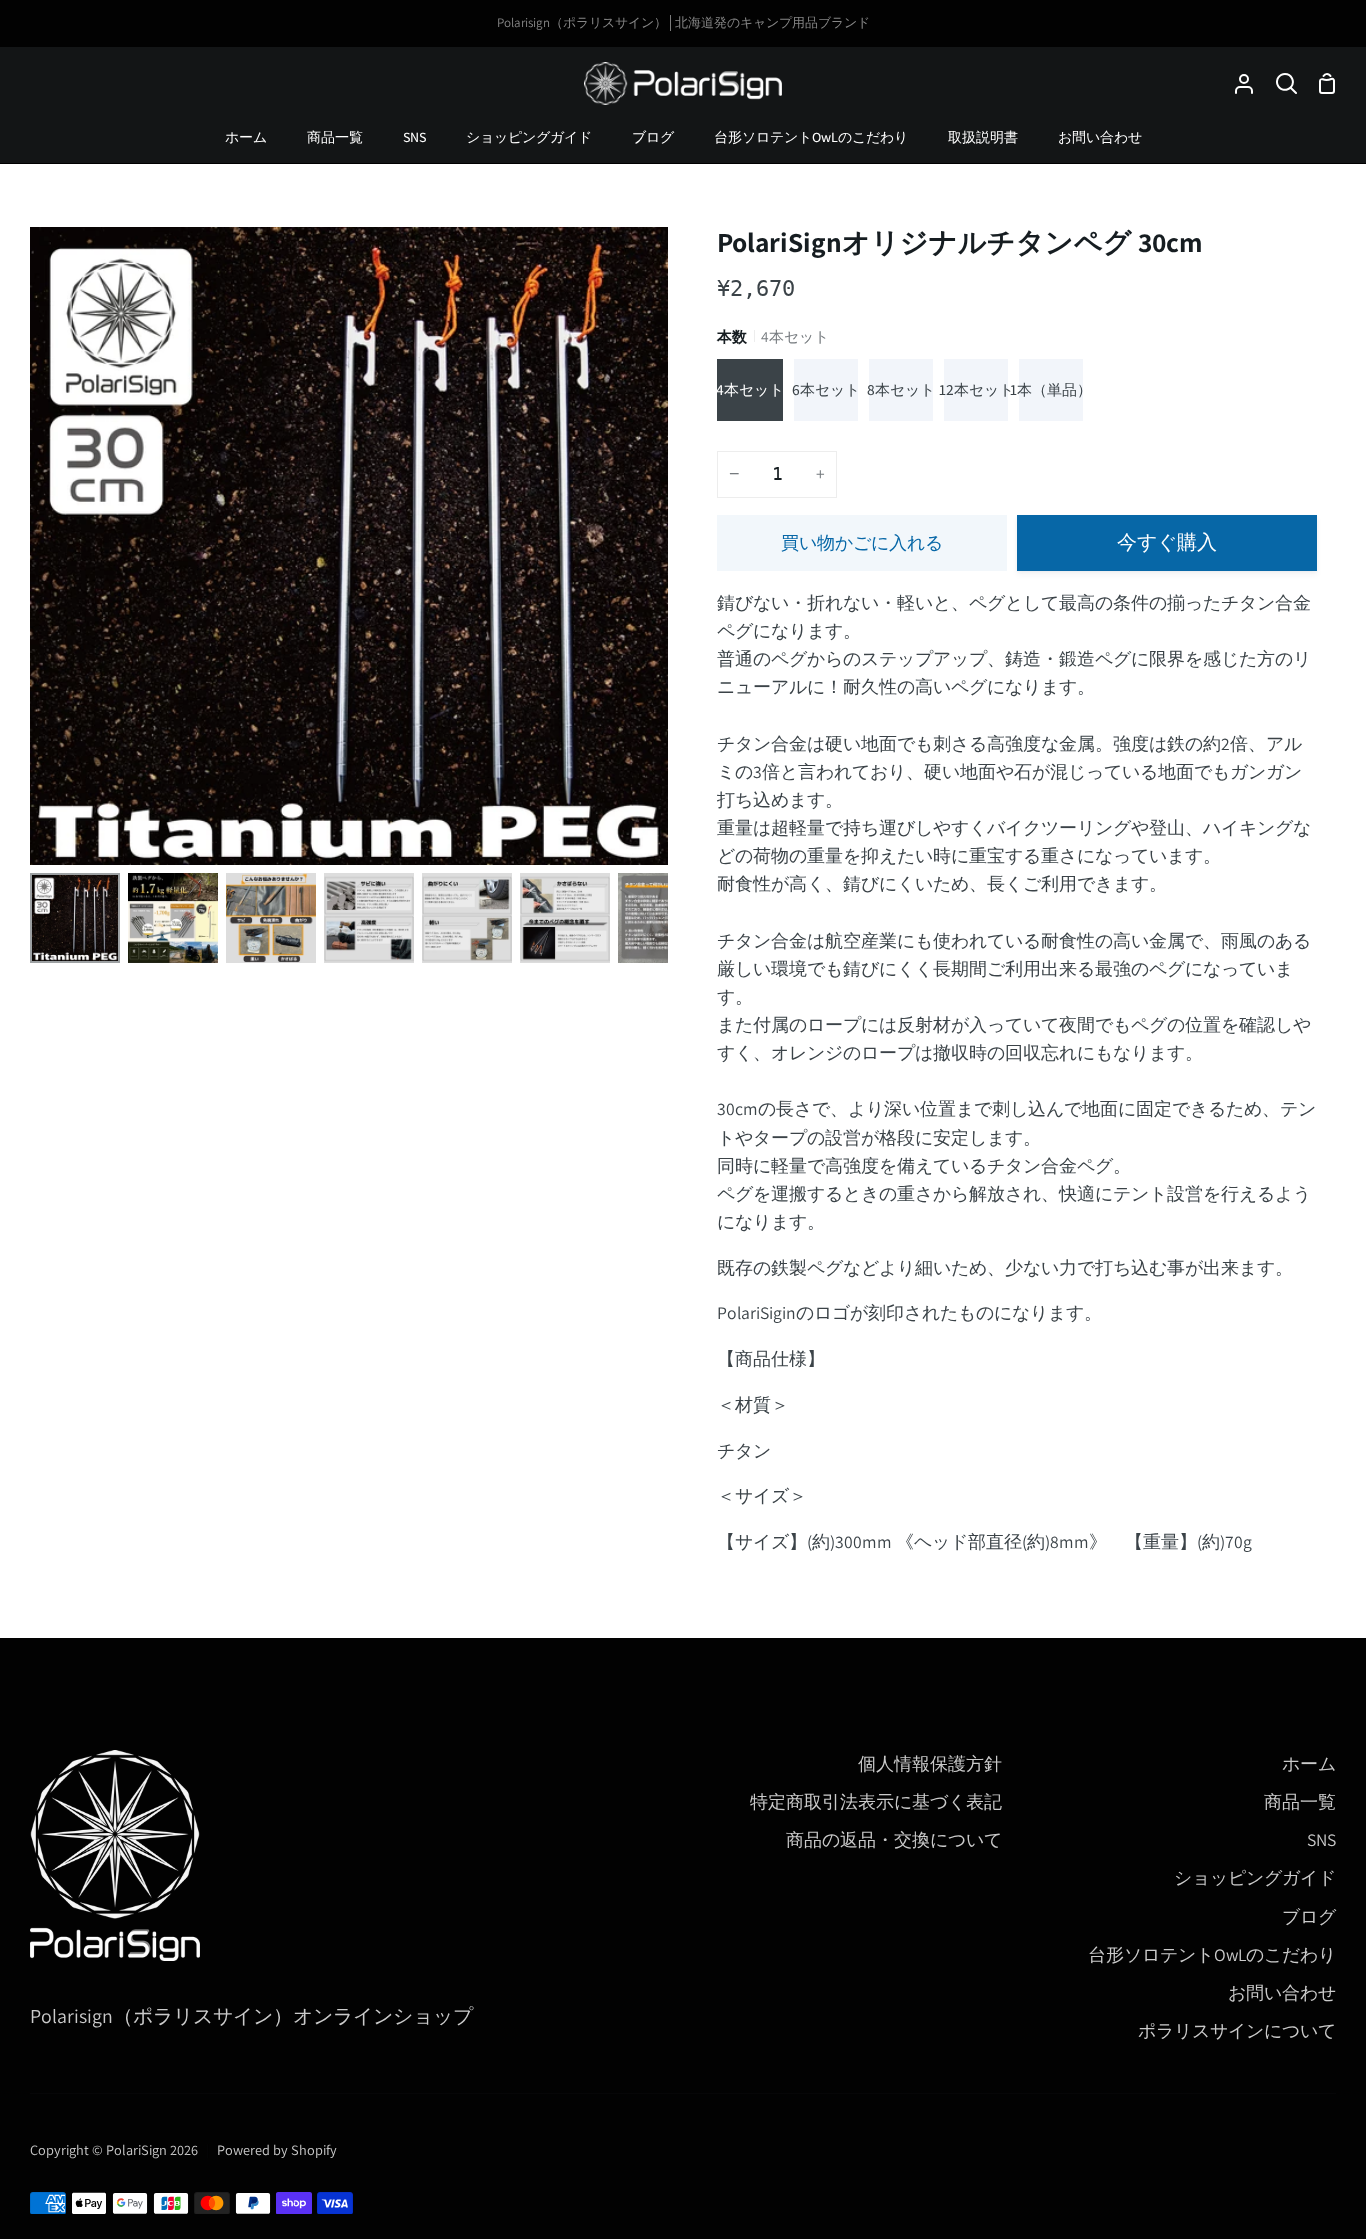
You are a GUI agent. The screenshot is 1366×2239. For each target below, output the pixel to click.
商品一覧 (1300, 1801)
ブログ (1309, 1916)
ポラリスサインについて (1237, 2030)
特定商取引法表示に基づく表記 (876, 1801)
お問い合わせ (1282, 1992)
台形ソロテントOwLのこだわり (1212, 1954)
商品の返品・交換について (894, 1839)
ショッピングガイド (1255, 1877)
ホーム (1309, 1763)
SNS (1321, 1839)
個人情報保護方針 (930, 1763)
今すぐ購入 (1167, 542)
